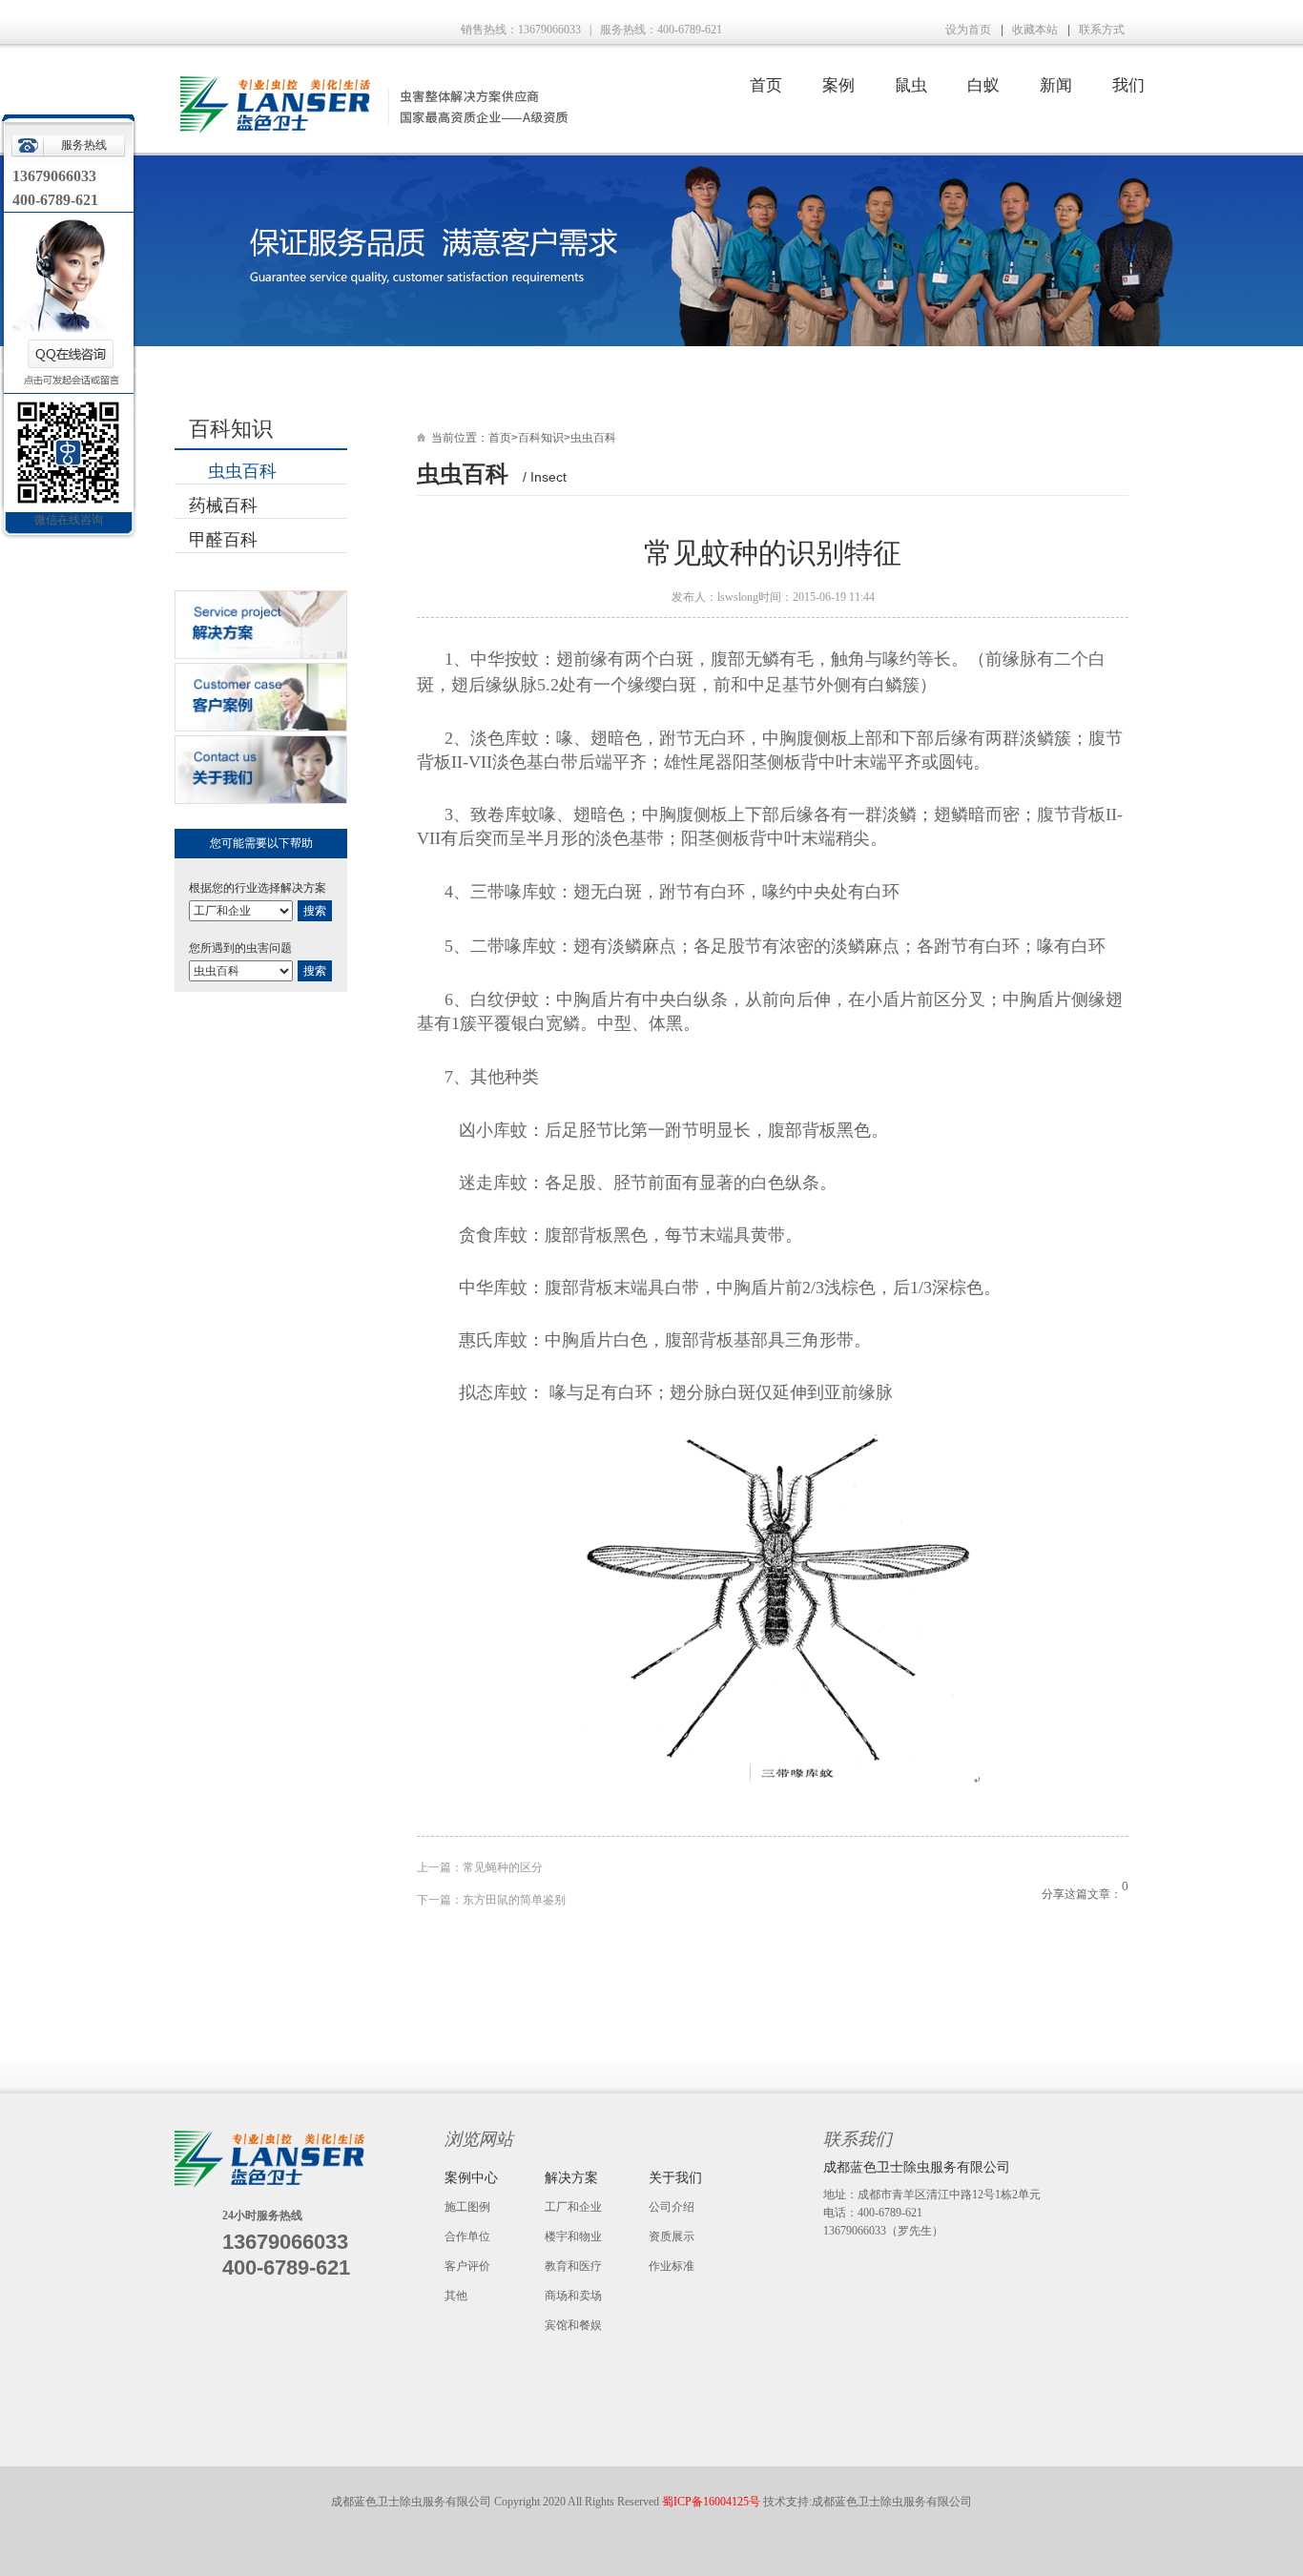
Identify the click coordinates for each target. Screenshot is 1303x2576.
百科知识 (541, 438)
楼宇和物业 (573, 2236)
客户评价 (467, 2266)
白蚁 (983, 85)
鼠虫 (911, 85)
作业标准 (672, 2266)
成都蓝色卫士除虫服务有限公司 (892, 2502)
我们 (1128, 85)
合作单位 (467, 2236)
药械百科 (223, 505)
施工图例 (467, 2207)
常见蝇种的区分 (503, 1867)
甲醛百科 (223, 540)
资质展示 (672, 2236)
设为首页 (968, 30)
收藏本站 (1035, 30)
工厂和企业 (573, 2207)
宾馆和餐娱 (573, 2325)
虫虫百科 (242, 471)
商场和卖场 (573, 2296)
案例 (838, 85)
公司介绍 (672, 2207)
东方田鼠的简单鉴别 (514, 1900)
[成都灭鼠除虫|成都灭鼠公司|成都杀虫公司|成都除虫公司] (372, 130)
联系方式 (1102, 30)
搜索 (315, 911)
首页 (766, 85)
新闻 (1056, 85)
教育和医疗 (573, 2266)
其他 (456, 2296)
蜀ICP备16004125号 (713, 2502)
